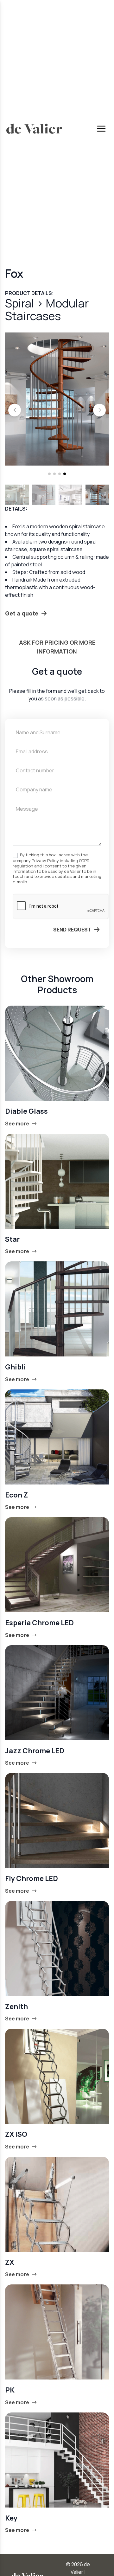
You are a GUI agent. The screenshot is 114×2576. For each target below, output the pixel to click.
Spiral (21, 303)
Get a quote (22, 613)
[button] (15, 410)
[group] (57, 399)
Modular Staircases (47, 309)
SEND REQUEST (72, 930)
